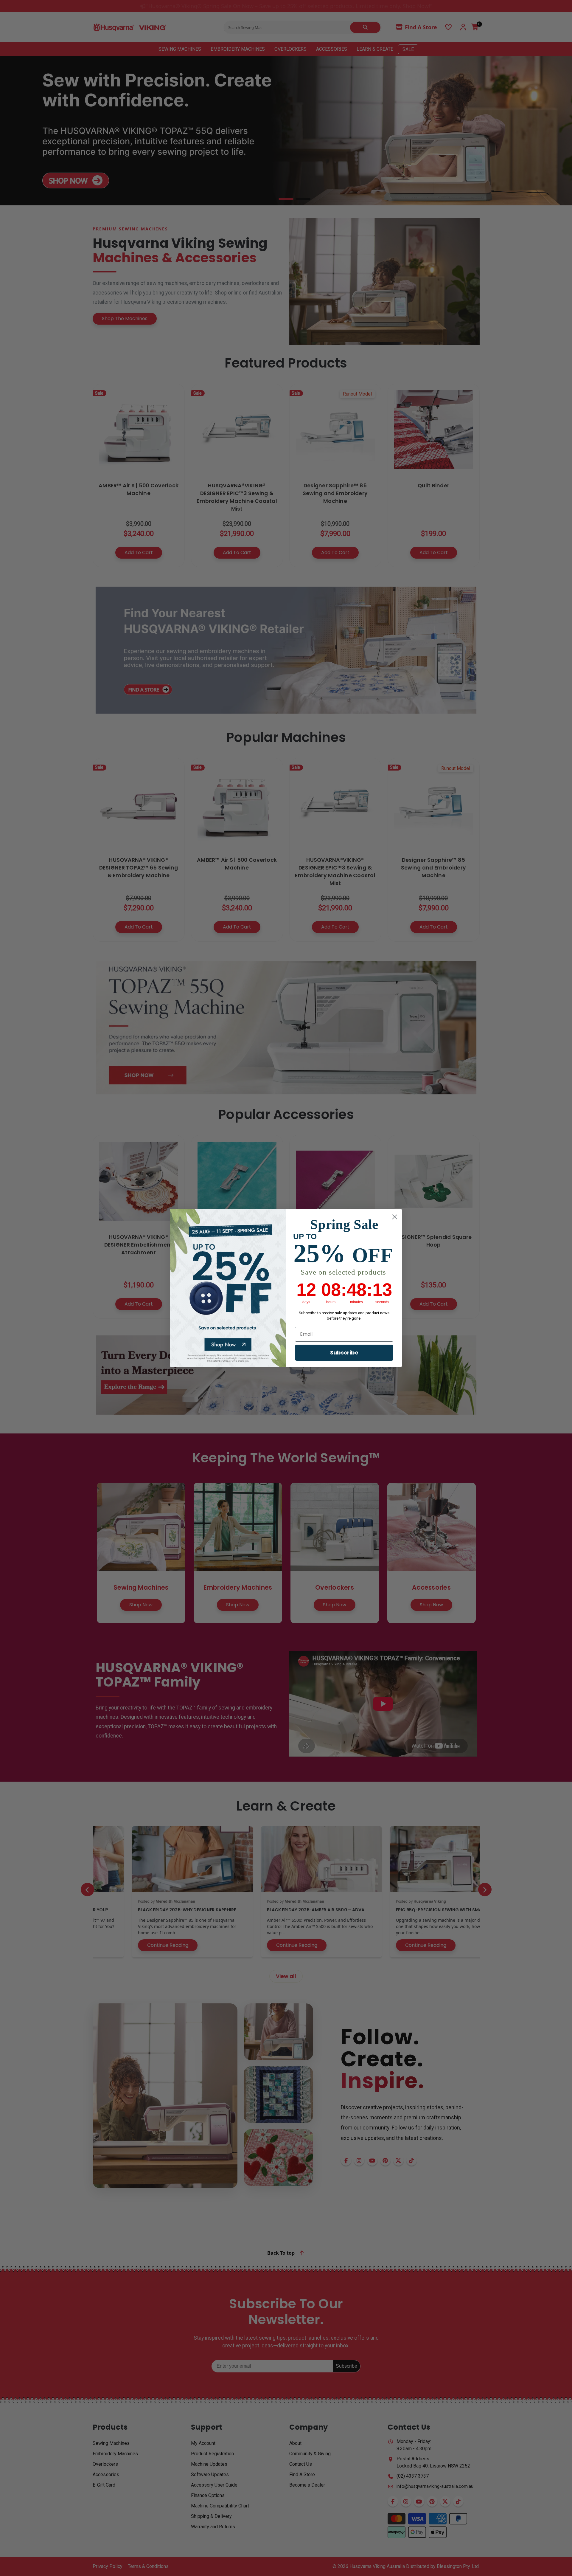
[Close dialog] (395, 1217)
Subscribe (344, 1353)
